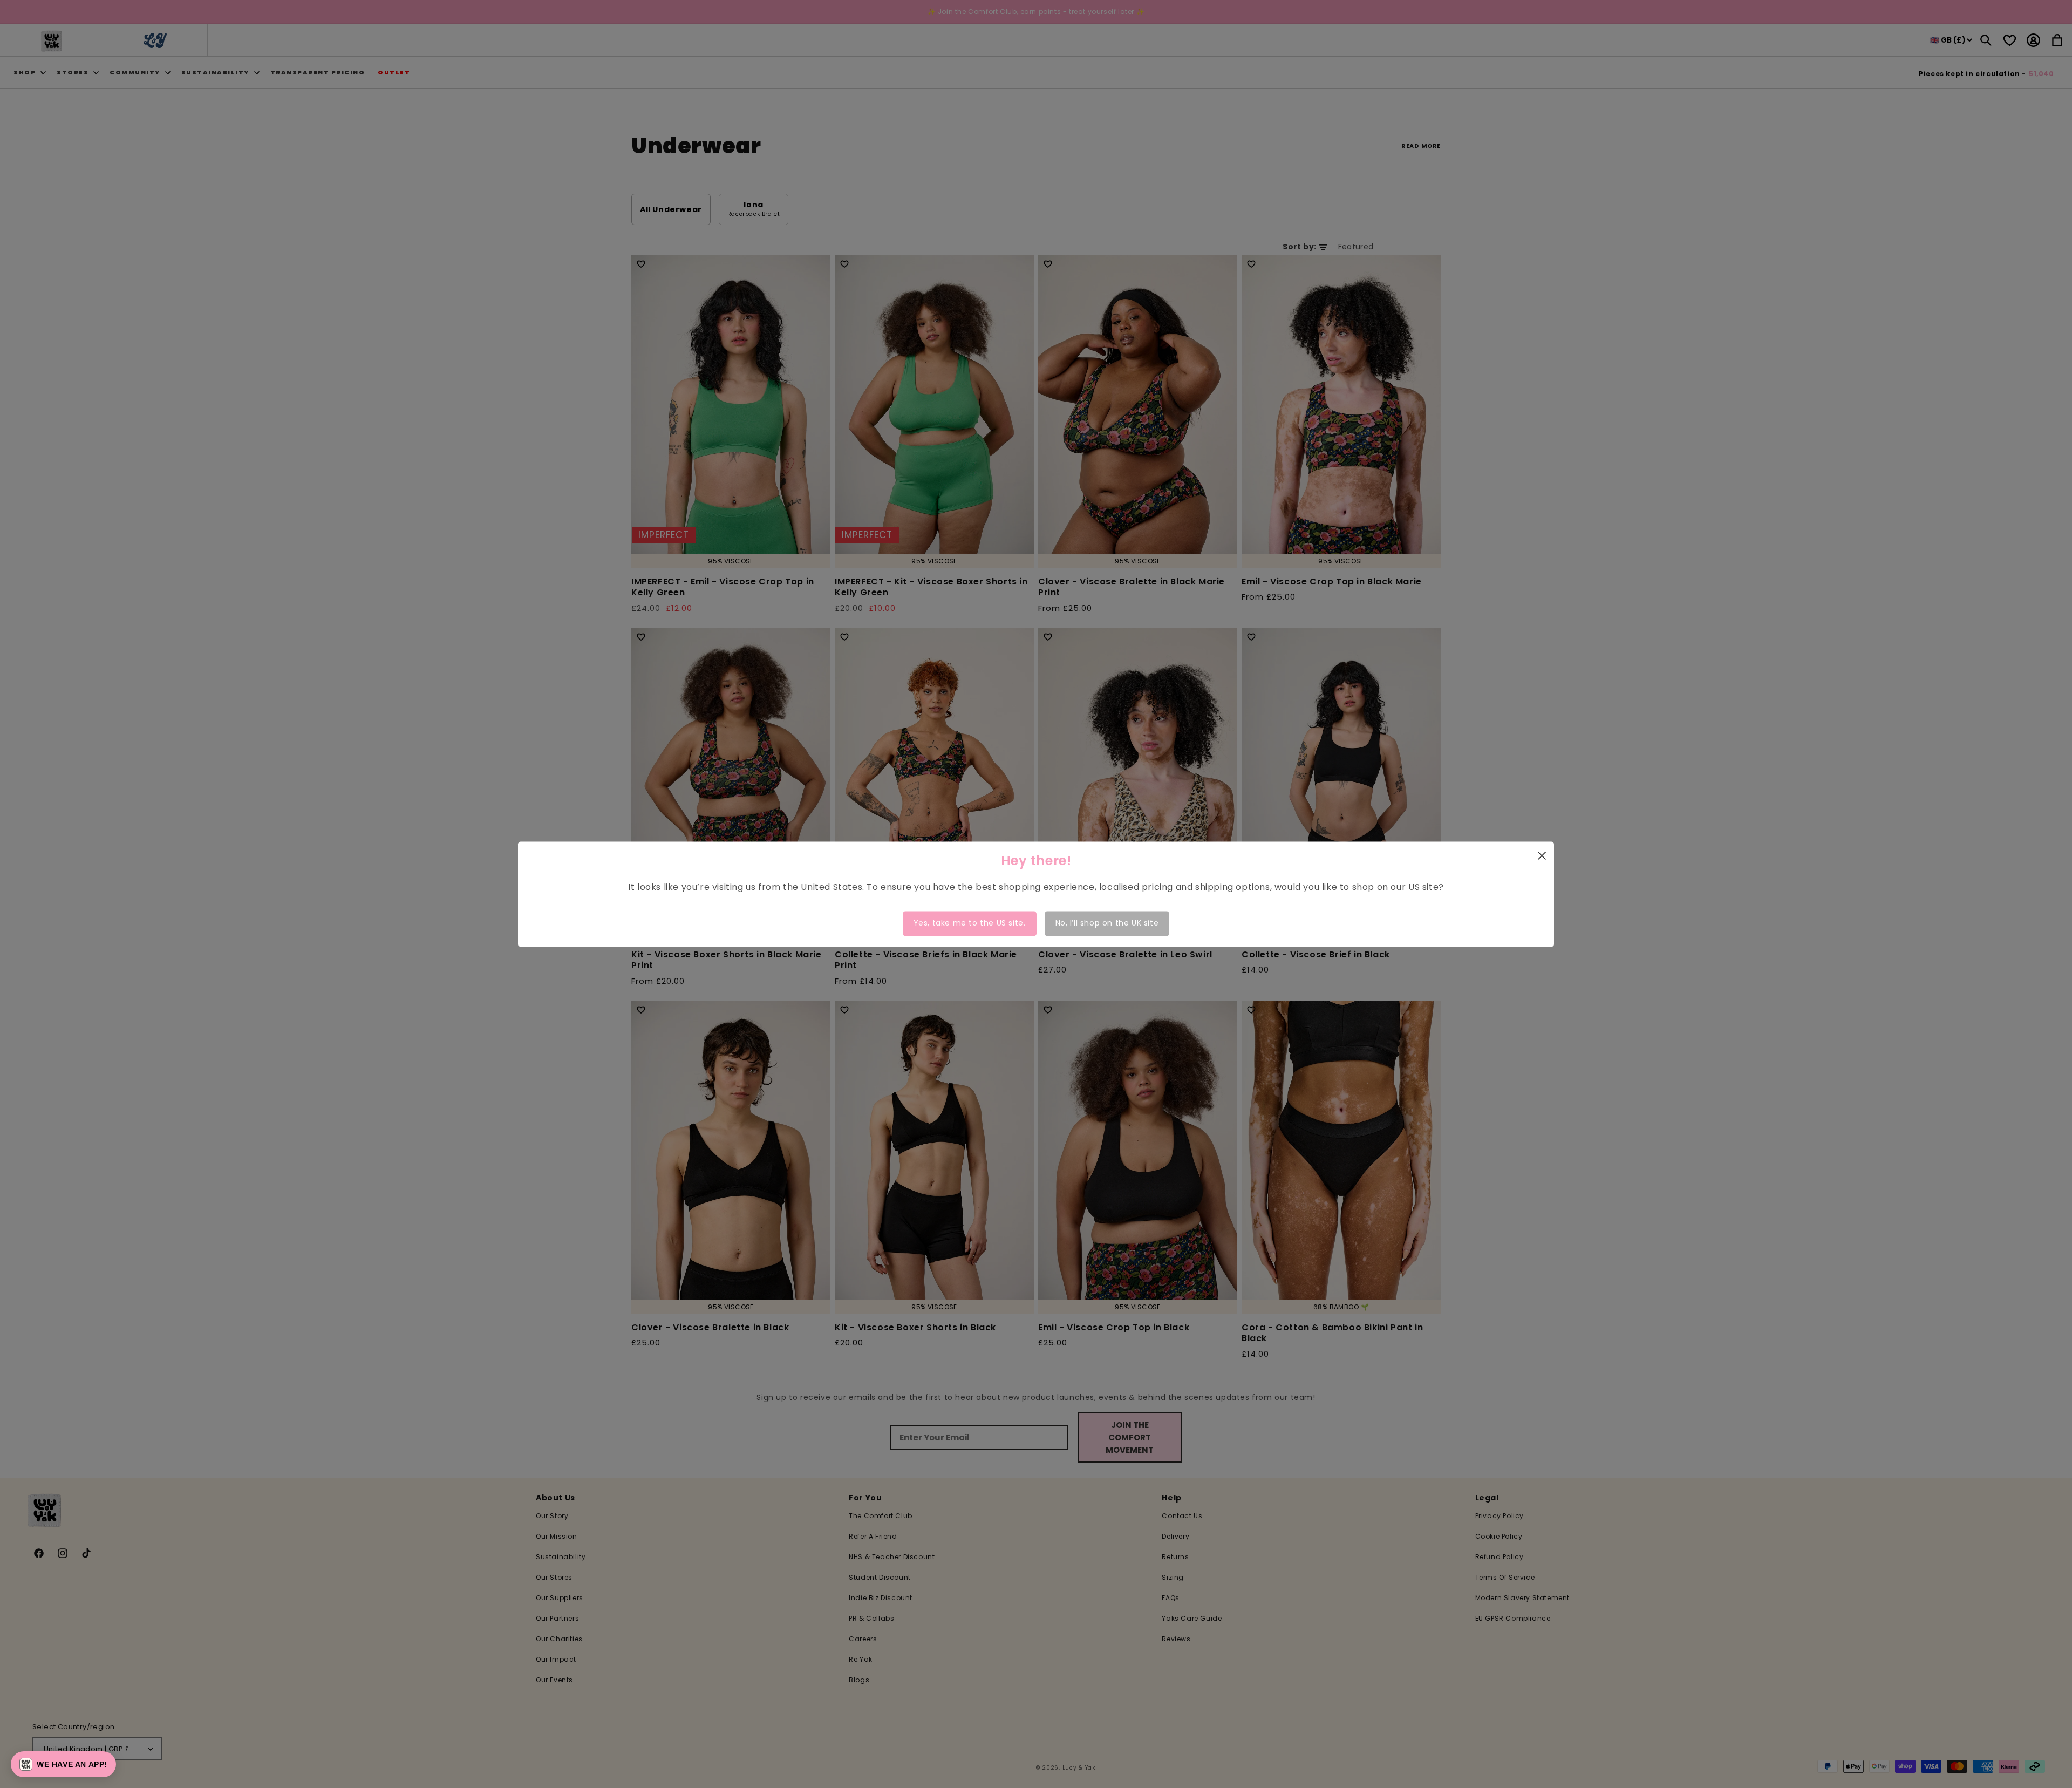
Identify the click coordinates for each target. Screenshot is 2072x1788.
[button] (63, 1764)
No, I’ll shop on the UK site (1107, 923)
